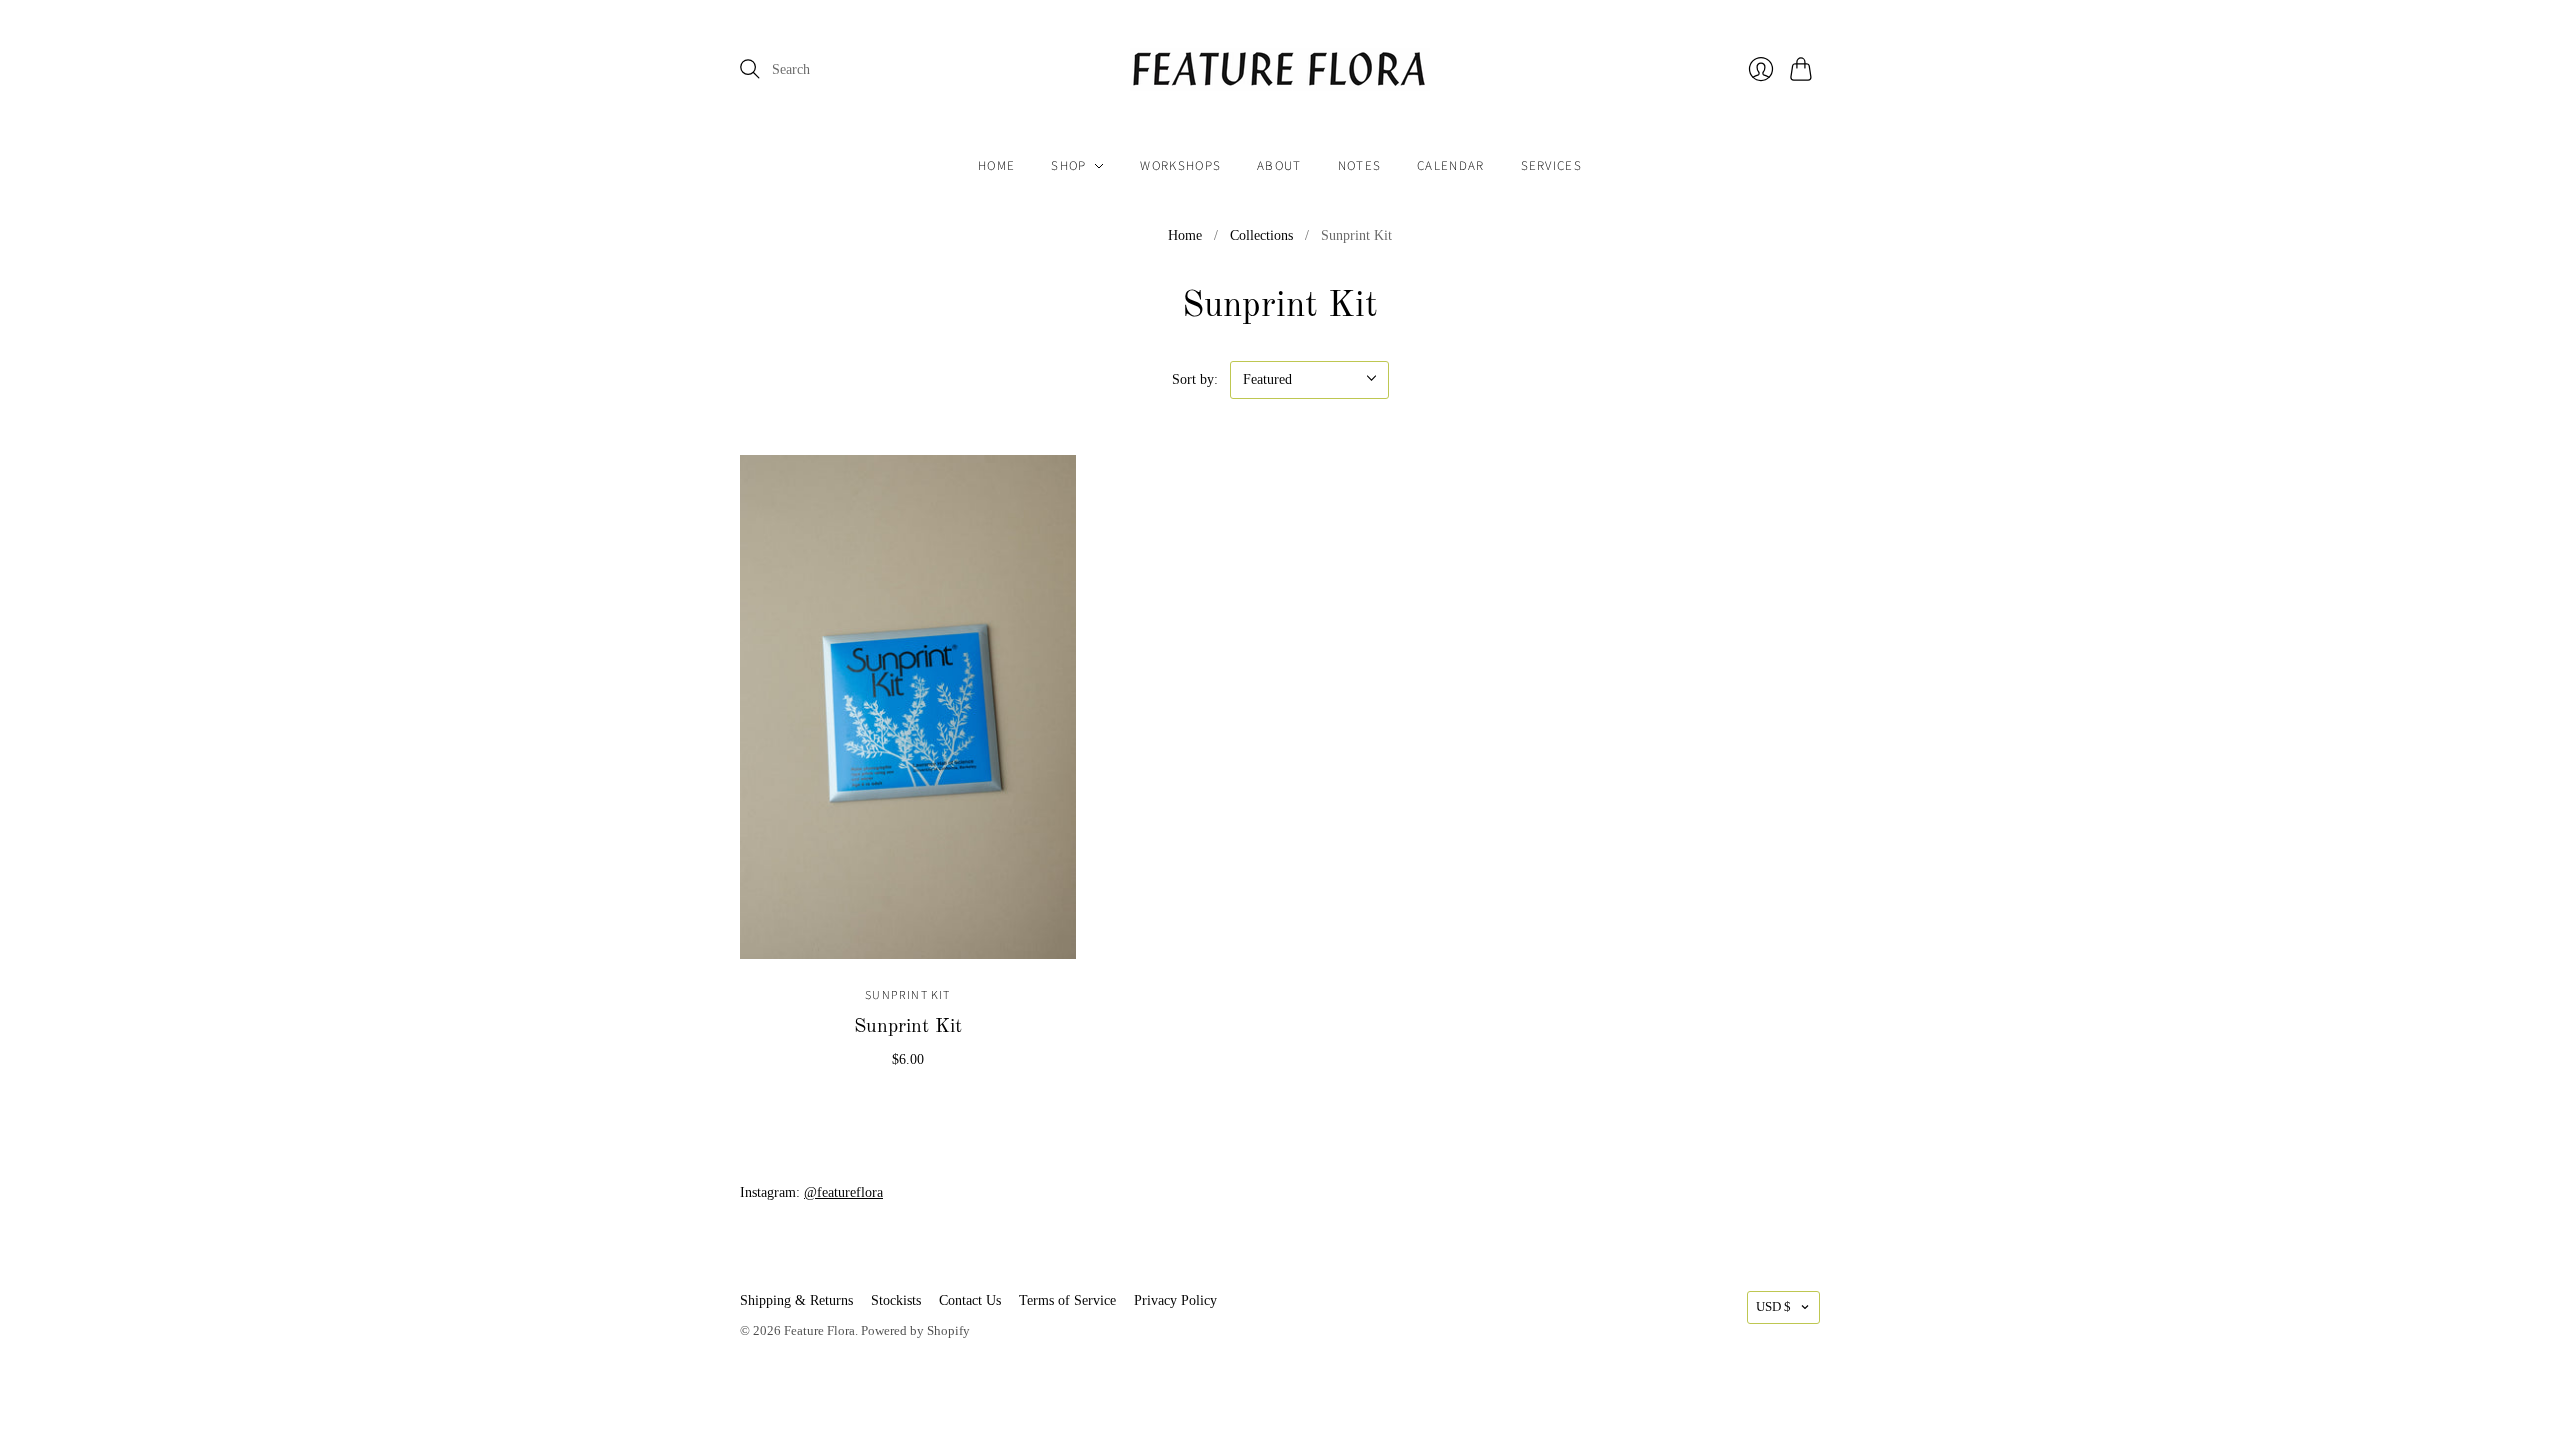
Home (996, 166)
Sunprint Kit (907, 995)
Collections (1261, 235)
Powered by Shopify (915, 1330)
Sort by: (1195, 379)
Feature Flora (819, 1330)
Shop (1068, 166)
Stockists (896, 1300)
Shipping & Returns (796, 1300)
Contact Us (970, 1300)
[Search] (750, 69)
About (1279, 166)
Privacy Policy (1175, 1300)
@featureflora (843, 1192)
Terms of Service (1067, 1300)
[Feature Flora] (1280, 69)
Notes (1360, 166)
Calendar (1450, 166)
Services (1551, 166)
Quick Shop (908, 936)
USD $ (1773, 1306)
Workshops (1180, 166)
